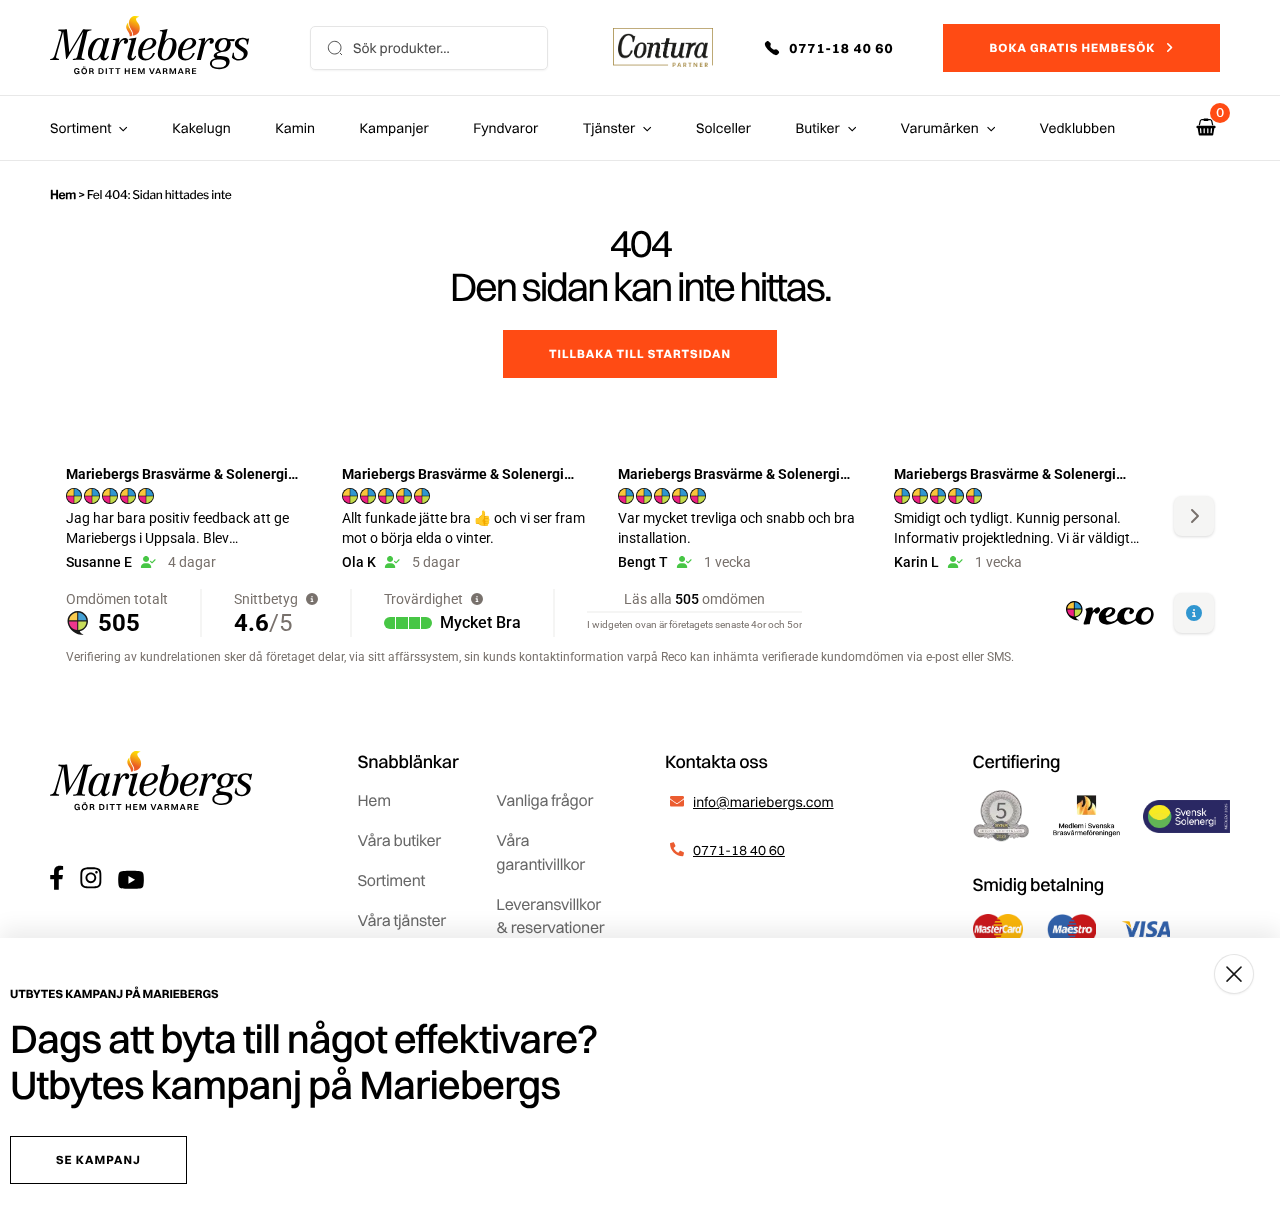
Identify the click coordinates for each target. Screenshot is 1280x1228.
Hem (63, 194)
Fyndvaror (505, 128)
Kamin (295, 128)
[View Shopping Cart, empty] (1206, 127)
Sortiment (80, 128)
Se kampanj (98, 1159)
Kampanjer (394, 128)
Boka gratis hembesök (1072, 47)
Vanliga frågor (544, 800)
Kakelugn (201, 128)
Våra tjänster (402, 920)
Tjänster (609, 128)
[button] (843, 48)
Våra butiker (399, 840)
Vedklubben (1078, 128)
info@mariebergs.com (763, 802)
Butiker (818, 128)
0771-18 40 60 (739, 850)
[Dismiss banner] (1234, 974)
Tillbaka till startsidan (640, 353)
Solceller (723, 128)
